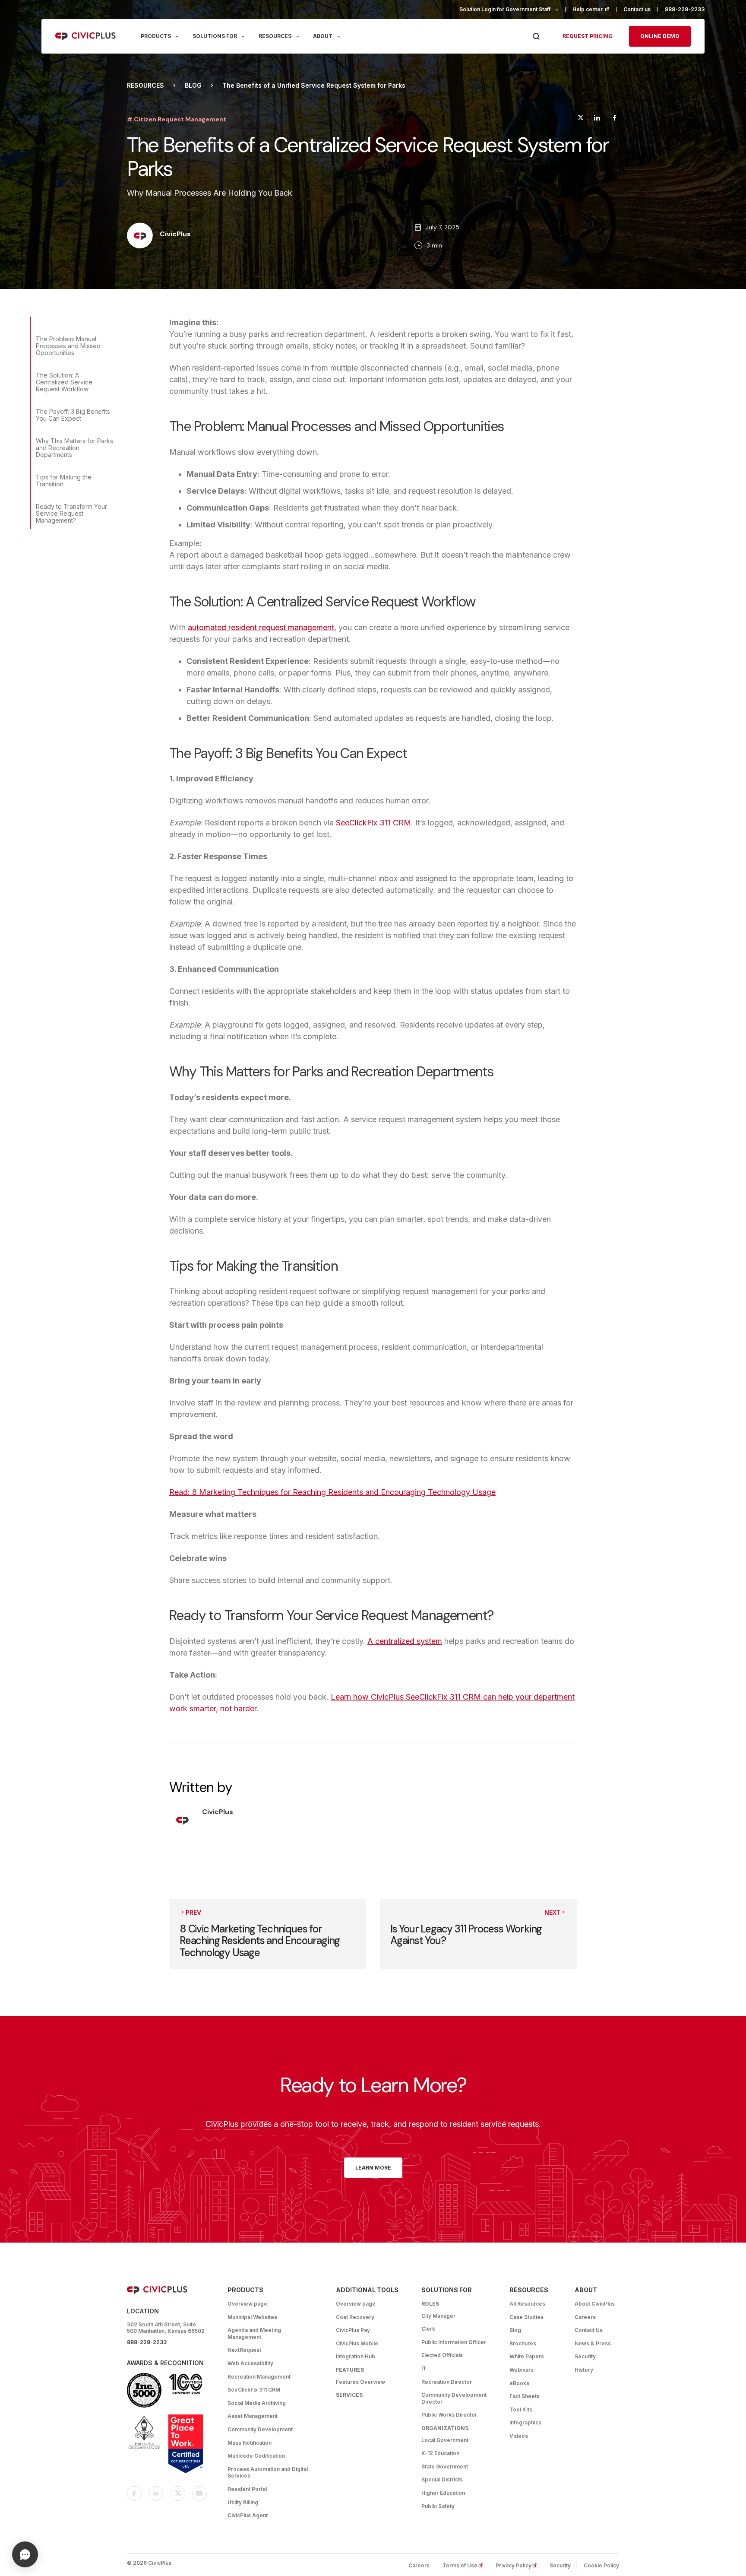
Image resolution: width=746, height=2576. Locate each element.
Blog (193, 86)
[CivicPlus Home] (86, 36)
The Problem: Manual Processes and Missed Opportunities (68, 346)
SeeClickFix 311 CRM (373, 823)
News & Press (593, 2343)
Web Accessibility (250, 2363)
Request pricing (588, 36)
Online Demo (660, 36)
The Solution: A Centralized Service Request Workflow (64, 382)
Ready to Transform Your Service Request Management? (71, 513)
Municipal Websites (252, 2317)
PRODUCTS (156, 36)
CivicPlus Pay (353, 2330)
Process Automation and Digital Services (268, 2473)
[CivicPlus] (140, 236)
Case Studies (526, 2317)
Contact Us (589, 2330)
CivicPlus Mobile (357, 2343)
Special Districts (442, 2479)
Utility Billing (243, 2502)
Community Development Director (454, 2398)
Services (349, 2395)
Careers (585, 2317)
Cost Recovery (355, 2317)
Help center (594, 9)
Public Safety (438, 2506)
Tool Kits (521, 2409)
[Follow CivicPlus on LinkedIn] (156, 2494)
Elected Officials (442, 2355)
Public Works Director (449, 2415)
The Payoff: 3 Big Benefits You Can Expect (73, 415)
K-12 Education (440, 2453)
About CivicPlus (595, 2304)
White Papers (527, 2356)
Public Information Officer (454, 2342)
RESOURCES (275, 36)
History (584, 2370)
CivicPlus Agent (248, 2515)
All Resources (527, 2304)
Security (585, 2356)
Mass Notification (250, 2443)
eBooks (519, 2383)
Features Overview (360, 2382)
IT (424, 2368)
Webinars (522, 2370)
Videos (519, 2436)
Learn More (373, 2168)
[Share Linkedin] (597, 119)
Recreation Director (447, 2382)
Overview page (247, 2304)
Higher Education (443, 2493)
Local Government (445, 2440)
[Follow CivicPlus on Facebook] (134, 2494)
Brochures (523, 2343)
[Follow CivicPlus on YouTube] (199, 2494)
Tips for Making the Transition (64, 481)
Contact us (637, 9)
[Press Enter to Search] (536, 36)
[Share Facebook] (615, 119)
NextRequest (244, 2350)
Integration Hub (356, 2356)
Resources (145, 86)
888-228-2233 (685, 9)
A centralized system (405, 1641)
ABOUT (323, 36)
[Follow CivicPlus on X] (178, 2494)
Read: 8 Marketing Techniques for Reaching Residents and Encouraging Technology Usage (332, 1492)
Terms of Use (465, 2565)
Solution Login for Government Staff (505, 9)
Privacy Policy (519, 2565)
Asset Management (253, 2416)
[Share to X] (581, 119)
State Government (445, 2467)
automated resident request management (261, 627)
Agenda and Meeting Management (254, 2333)
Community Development (260, 2429)
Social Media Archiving (257, 2403)
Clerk (428, 2329)
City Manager (438, 2316)
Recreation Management (259, 2377)
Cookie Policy (601, 2565)
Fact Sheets (525, 2396)
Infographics (525, 2422)
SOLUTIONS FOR (215, 36)
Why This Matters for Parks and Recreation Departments (74, 448)
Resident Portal (247, 2489)
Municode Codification (256, 2456)
